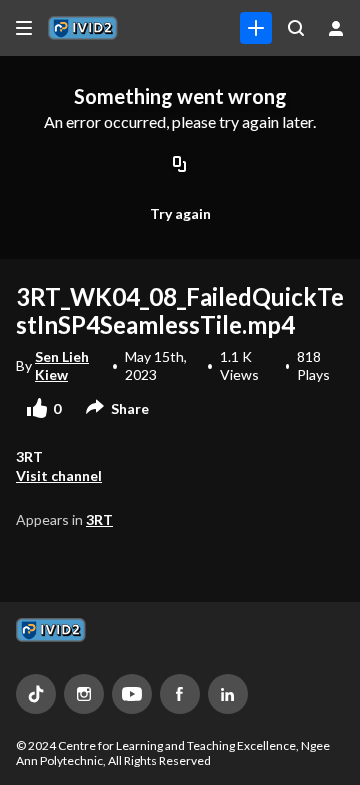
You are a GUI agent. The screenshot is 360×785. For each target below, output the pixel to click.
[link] (256, 28)
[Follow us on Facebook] (180, 694)
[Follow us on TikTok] (36, 694)
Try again (180, 213)
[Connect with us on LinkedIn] (228, 694)
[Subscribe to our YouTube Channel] (132, 694)
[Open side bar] (24, 28)
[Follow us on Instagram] (84, 694)
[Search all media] (296, 28)
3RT (99, 519)
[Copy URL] (180, 165)
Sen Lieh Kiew (62, 365)
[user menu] (336, 28)
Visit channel (59, 475)
